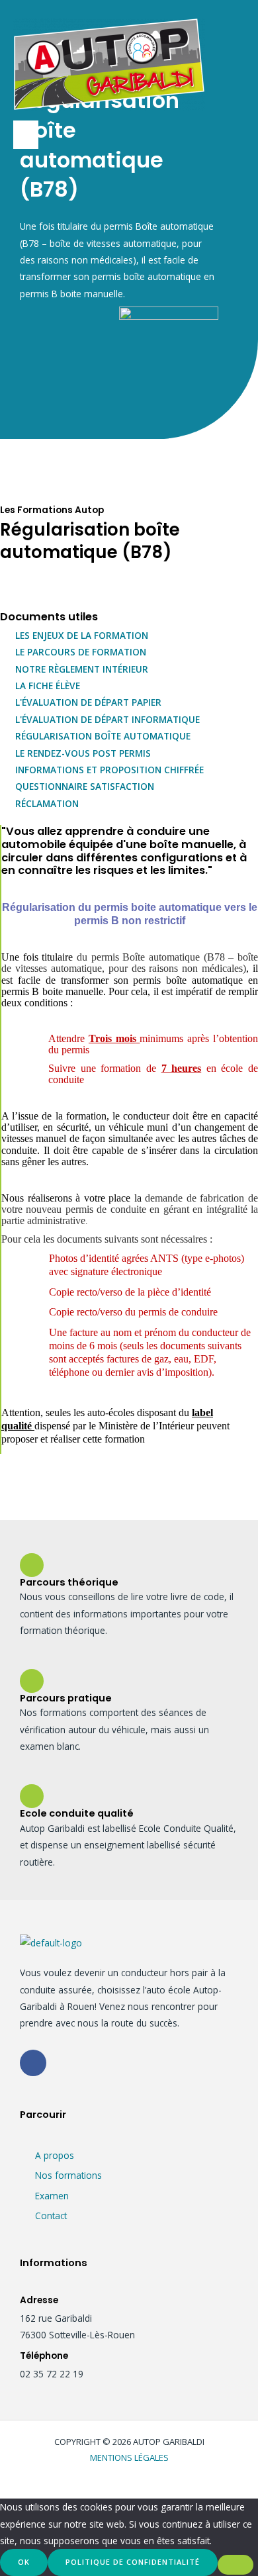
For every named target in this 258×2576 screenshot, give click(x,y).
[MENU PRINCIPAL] (26, 135)
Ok (24, 2562)
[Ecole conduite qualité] (32, 1796)
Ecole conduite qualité (77, 1813)
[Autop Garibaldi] (109, 64)
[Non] (236, 2565)
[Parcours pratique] (32, 1681)
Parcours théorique (69, 1582)
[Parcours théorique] (32, 1565)
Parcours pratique (66, 1698)
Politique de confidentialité (133, 2562)
